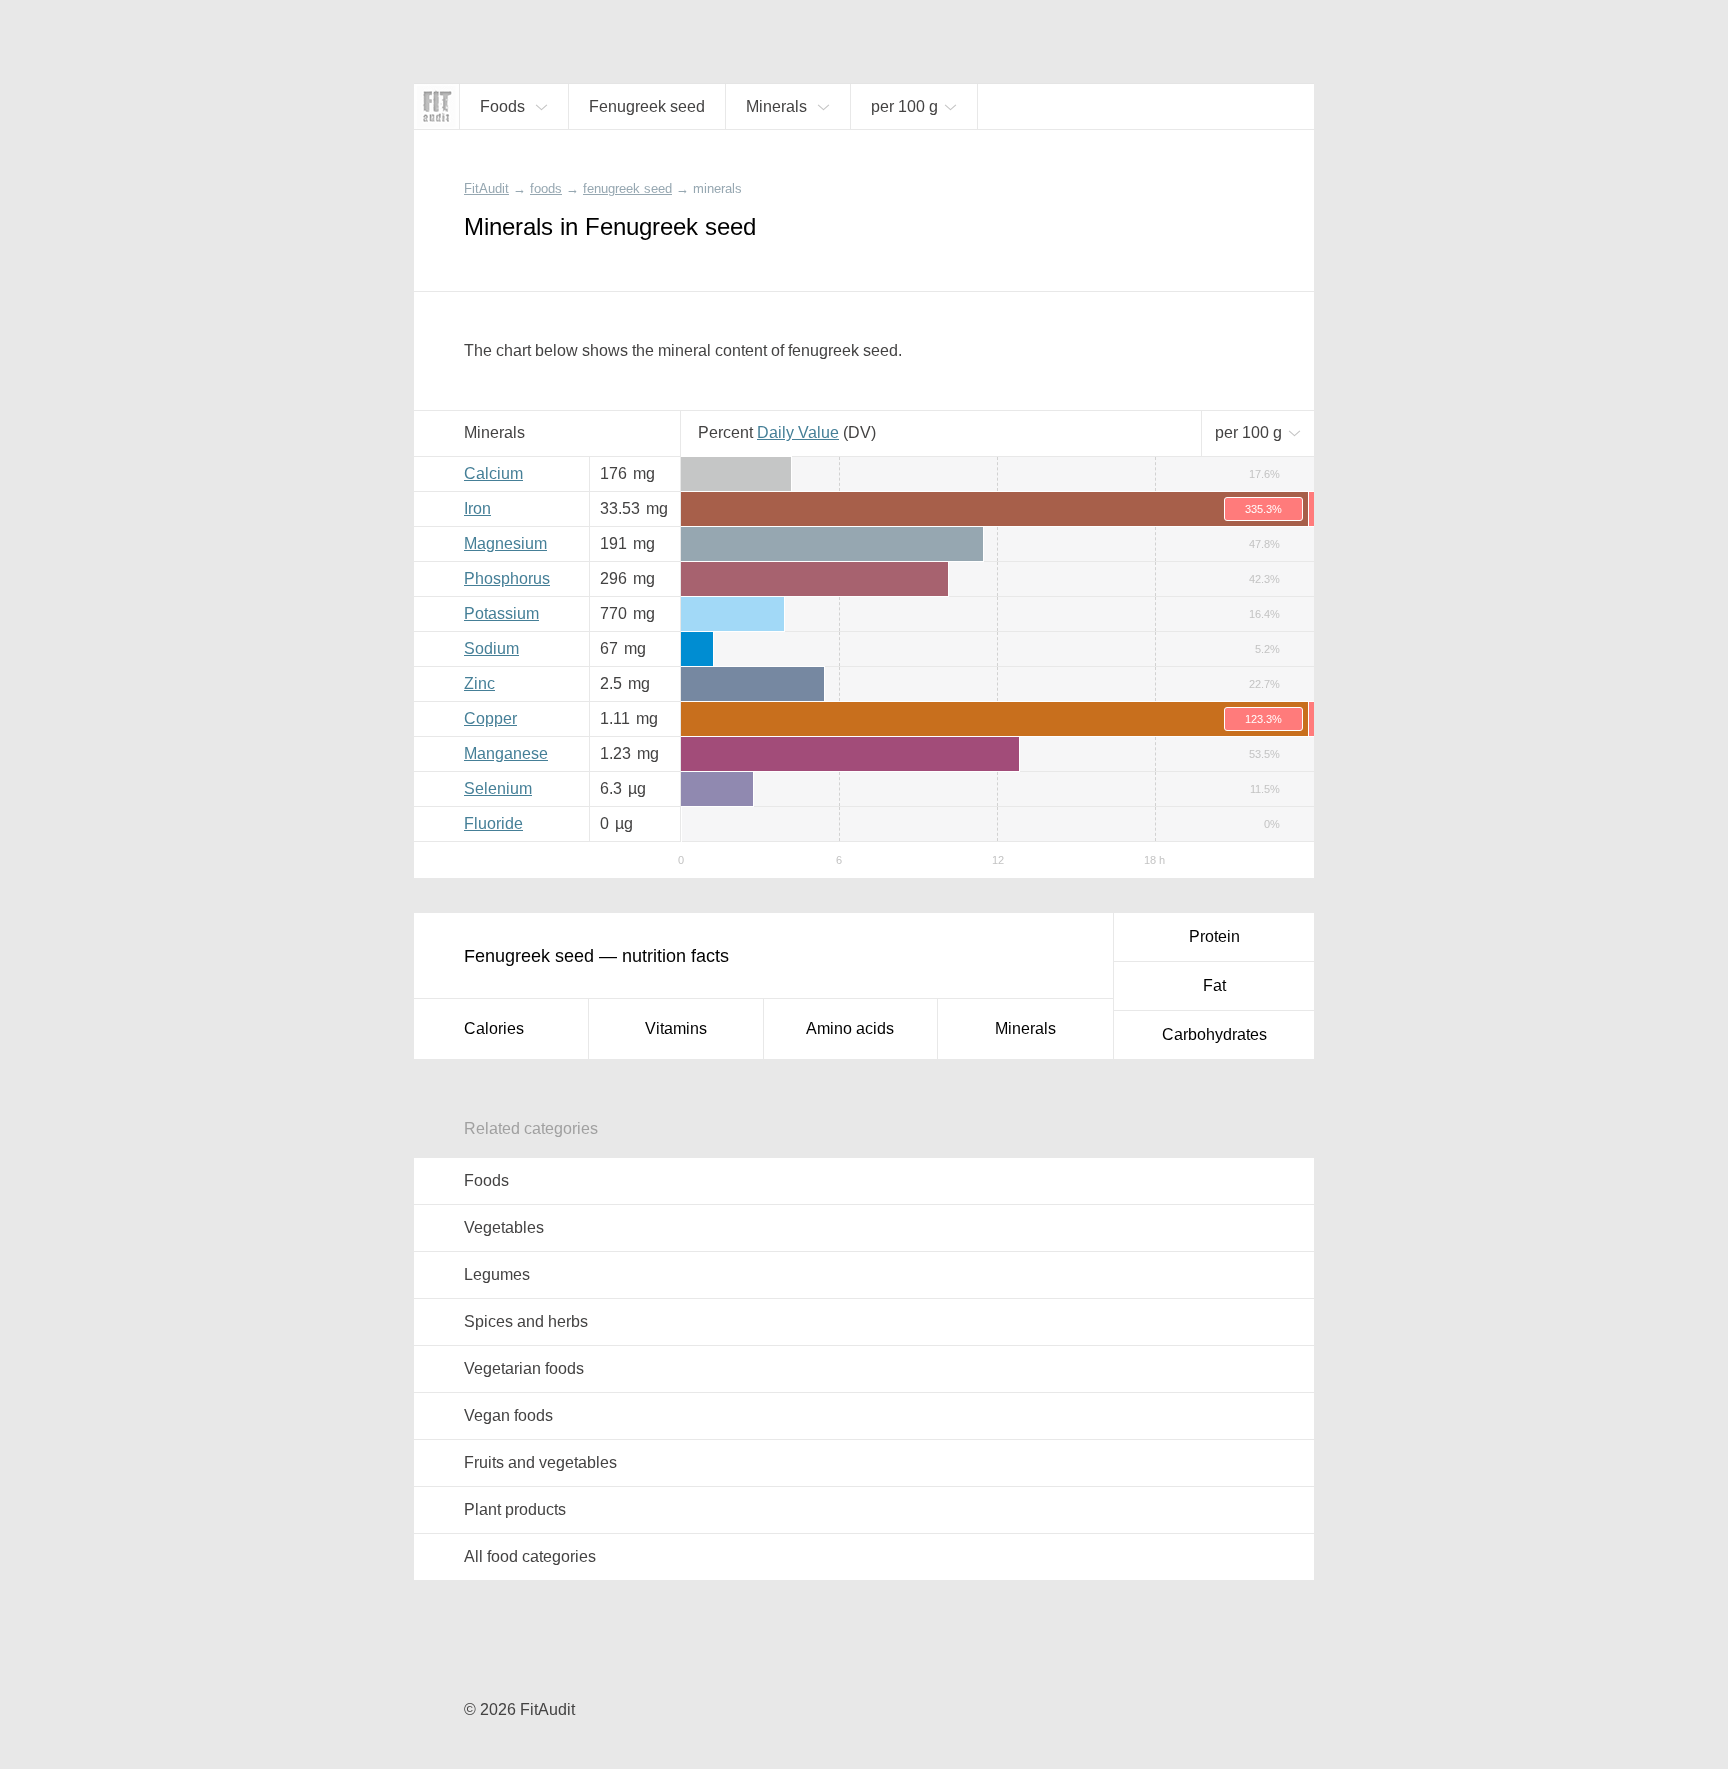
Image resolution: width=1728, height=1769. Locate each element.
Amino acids (850, 1028)
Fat (1214, 985)
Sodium (491, 648)
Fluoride (493, 823)
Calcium (493, 473)
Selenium (498, 788)
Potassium (501, 613)
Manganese (506, 753)
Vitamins (676, 1028)
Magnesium (505, 543)
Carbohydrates (1214, 1034)
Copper (490, 718)
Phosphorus (507, 578)
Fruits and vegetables (540, 1462)
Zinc (479, 683)
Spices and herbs (526, 1321)
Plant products (515, 1509)
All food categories (530, 1556)
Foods (486, 1180)
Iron (477, 508)
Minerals (1025, 1028)
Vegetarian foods (524, 1368)
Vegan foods (508, 1415)
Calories (494, 1028)
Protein (1214, 936)
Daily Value (798, 432)
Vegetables (504, 1227)
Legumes (497, 1274)
